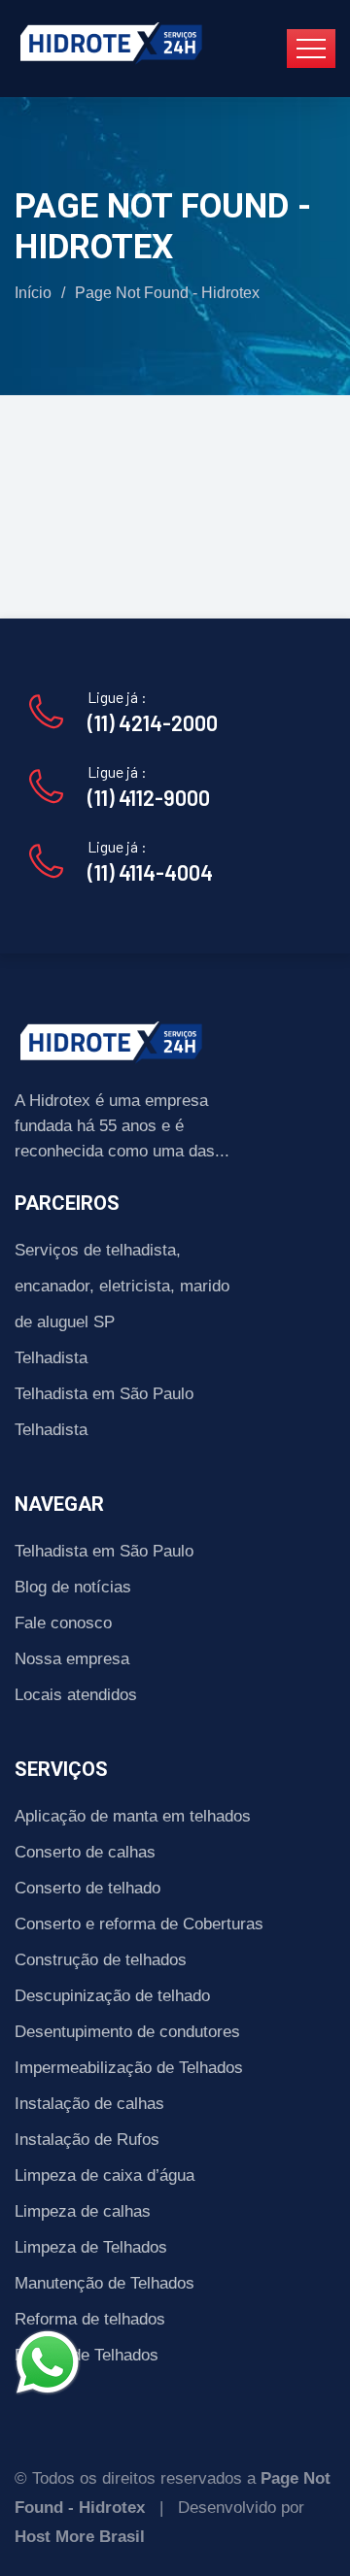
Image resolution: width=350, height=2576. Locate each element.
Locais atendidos (76, 1695)
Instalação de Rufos (87, 2140)
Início (33, 293)
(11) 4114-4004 (150, 872)
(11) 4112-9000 (149, 797)
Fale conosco (63, 1623)
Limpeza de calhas (83, 2211)
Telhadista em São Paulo (104, 1394)
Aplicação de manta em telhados (133, 1816)
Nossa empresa (72, 1659)
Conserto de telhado (87, 1888)
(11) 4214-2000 (153, 722)
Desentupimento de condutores (127, 2032)
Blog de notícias (73, 1587)
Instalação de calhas (89, 2104)
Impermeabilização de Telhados (129, 2068)
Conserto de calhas (85, 1852)
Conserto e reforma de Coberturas (139, 1924)
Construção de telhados (101, 1960)
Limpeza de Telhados (91, 2247)
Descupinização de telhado (112, 1996)
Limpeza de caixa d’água (105, 2175)
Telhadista (51, 1358)
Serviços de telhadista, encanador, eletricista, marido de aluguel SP (122, 1286)
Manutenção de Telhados (105, 2283)
